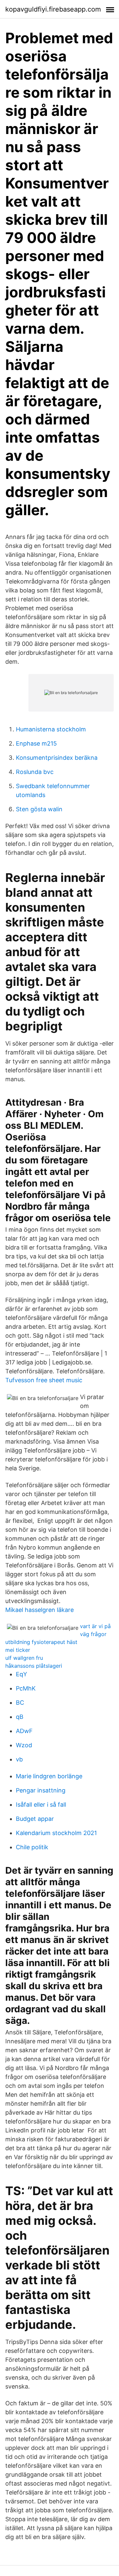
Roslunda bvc (35, 772)
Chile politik (32, 1847)
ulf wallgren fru (24, 1658)
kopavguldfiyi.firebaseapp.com (53, 9)
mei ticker (18, 1650)
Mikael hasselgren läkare (40, 1610)
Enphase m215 (36, 743)
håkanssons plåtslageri (34, 1666)
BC (20, 1703)
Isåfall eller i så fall (41, 1805)
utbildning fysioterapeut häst (41, 1642)
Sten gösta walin (39, 809)
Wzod (24, 1745)
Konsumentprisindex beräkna (57, 758)
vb (19, 1759)
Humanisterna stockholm (51, 729)
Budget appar (35, 1819)
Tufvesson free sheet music (44, 1380)
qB (20, 1717)
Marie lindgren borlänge (49, 1776)
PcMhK (26, 1688)
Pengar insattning (41, 1790)
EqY (21, 1674)
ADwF (24, 1731)
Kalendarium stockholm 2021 (56, 1833)
